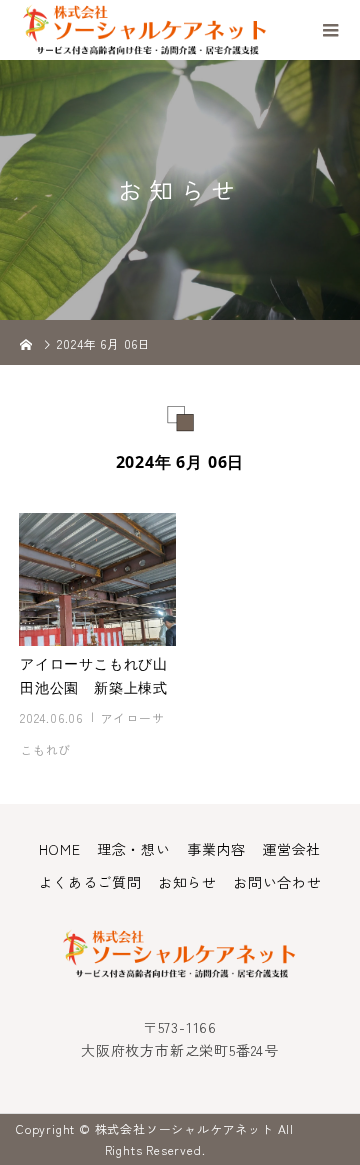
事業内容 (216, 849)
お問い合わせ (277, 882)
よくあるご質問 (90, 882)
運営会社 (291, 849)
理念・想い (134, 849)
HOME (60, 849)
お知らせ (187, 882)
